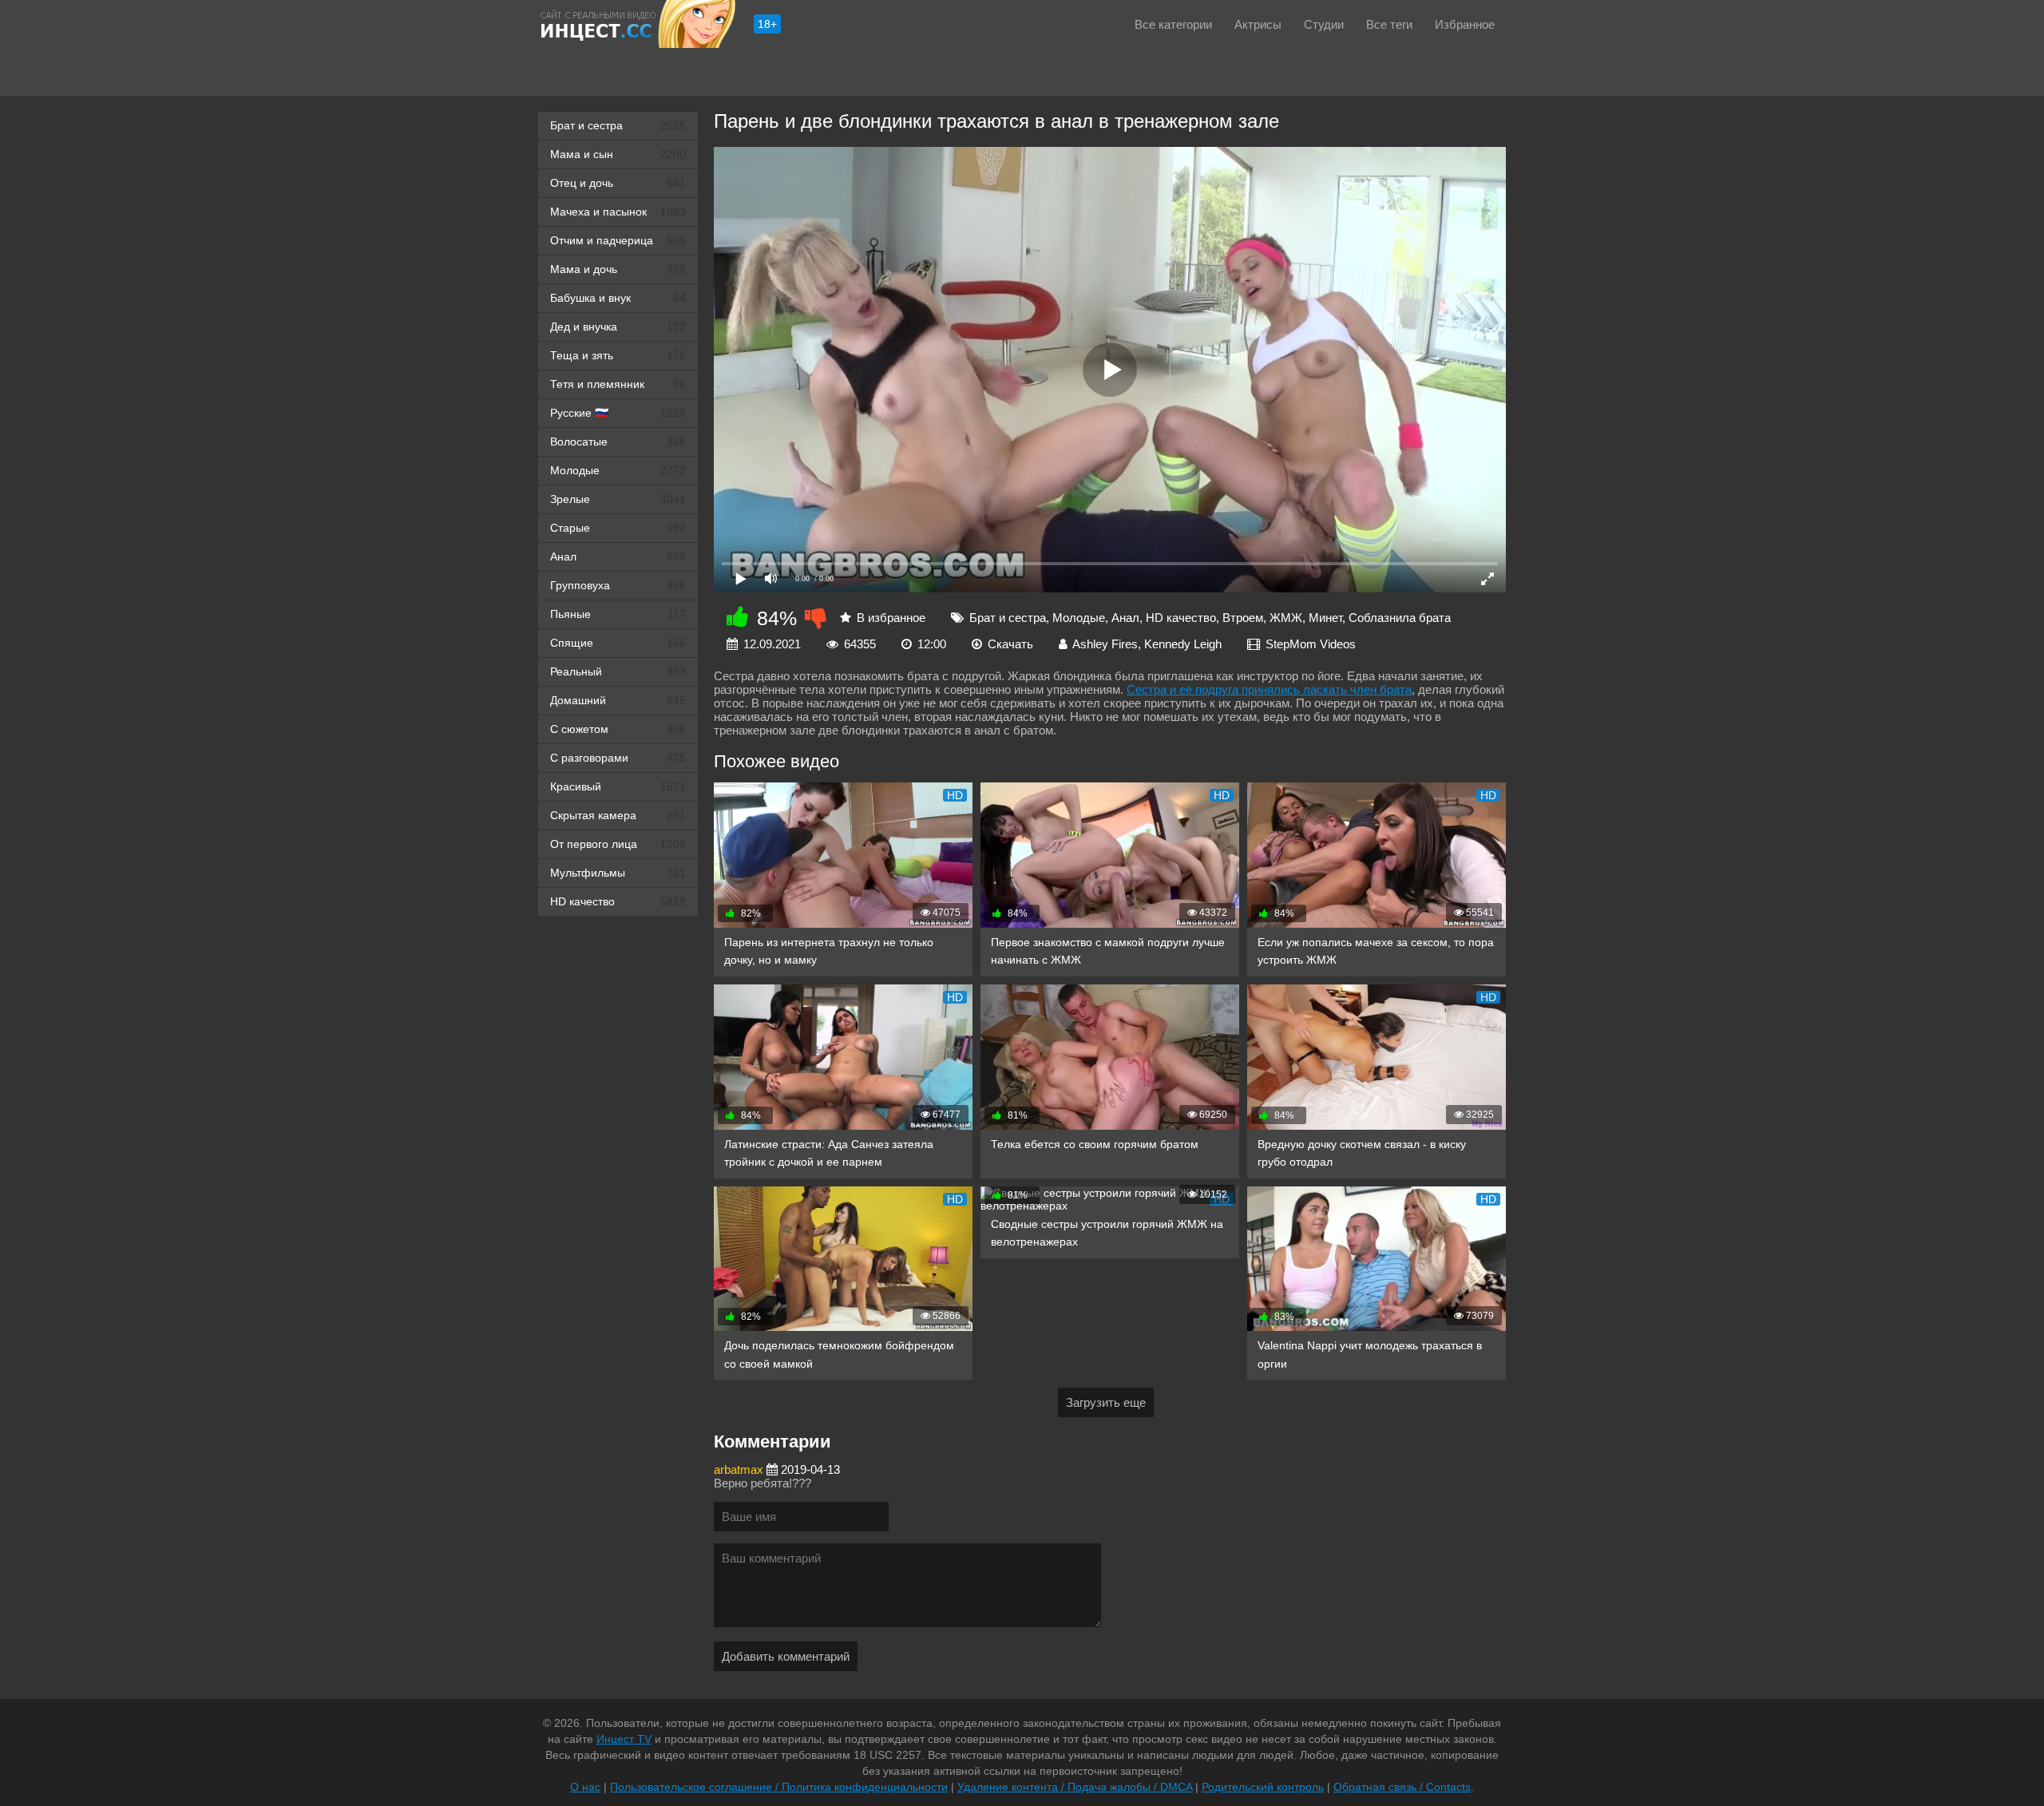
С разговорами (618, 758)
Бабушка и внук (618, 298)
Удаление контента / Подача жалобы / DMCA (1075, 1787)
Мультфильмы (618, 873)
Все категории (1173, 24)
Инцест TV (624, 1739)
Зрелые (618, 499)
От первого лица (618, 844)
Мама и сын (618, 154)
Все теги (1389, 24)
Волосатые (618, 442)
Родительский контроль (1263, 1787)
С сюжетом (618, 729)
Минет (1325, 618)
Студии (1324, 24)
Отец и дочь (618, 183)
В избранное (891, 618)
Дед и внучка (618, 327)
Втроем (1243, 618)
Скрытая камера (618, 815)
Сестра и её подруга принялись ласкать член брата (1269, 689)
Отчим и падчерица (618, 240)
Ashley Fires (1105, 644)
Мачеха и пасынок (618, 212)
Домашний (618, 700)
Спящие (618, 643)
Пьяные (618, 614)
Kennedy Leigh (1183, 644)
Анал (618, 556)
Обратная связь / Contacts (1402, 1787)
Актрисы (1258, 24)
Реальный (618, 671)
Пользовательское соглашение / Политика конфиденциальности (779, 1787)
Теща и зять (618, 355)
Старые (618, 528)
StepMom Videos (1311, 644)
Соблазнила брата (1400, 618)
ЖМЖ (1286, 618)
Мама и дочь (618, 269)
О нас (585, 1787)
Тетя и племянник (618, 384)
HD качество (618, 901)
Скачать (1010, 644)
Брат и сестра (618, 125)
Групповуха (618, 585)
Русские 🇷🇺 (618, 413)
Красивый (618, 786)
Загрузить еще (1106, 1402)
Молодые (618, 470)
